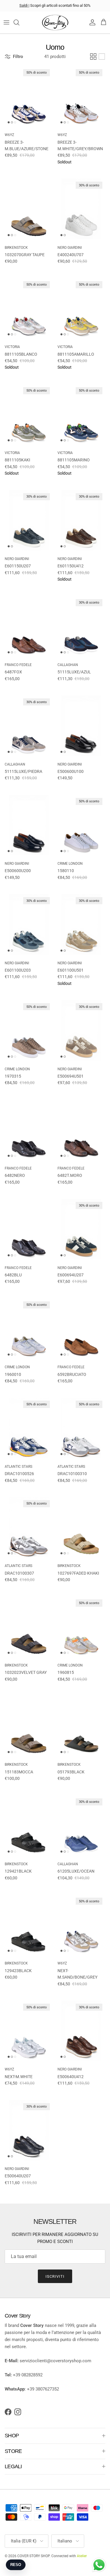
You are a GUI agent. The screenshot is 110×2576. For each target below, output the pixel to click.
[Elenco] (102, 57)
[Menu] (6, 22)
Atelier (82, 2556)
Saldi (24, 5)
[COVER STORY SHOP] (55, 23)
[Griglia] (93, 57)
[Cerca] (19, 22)
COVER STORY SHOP (33, 2556)
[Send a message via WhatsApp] (99, 2565)
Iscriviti (55, 2276)
